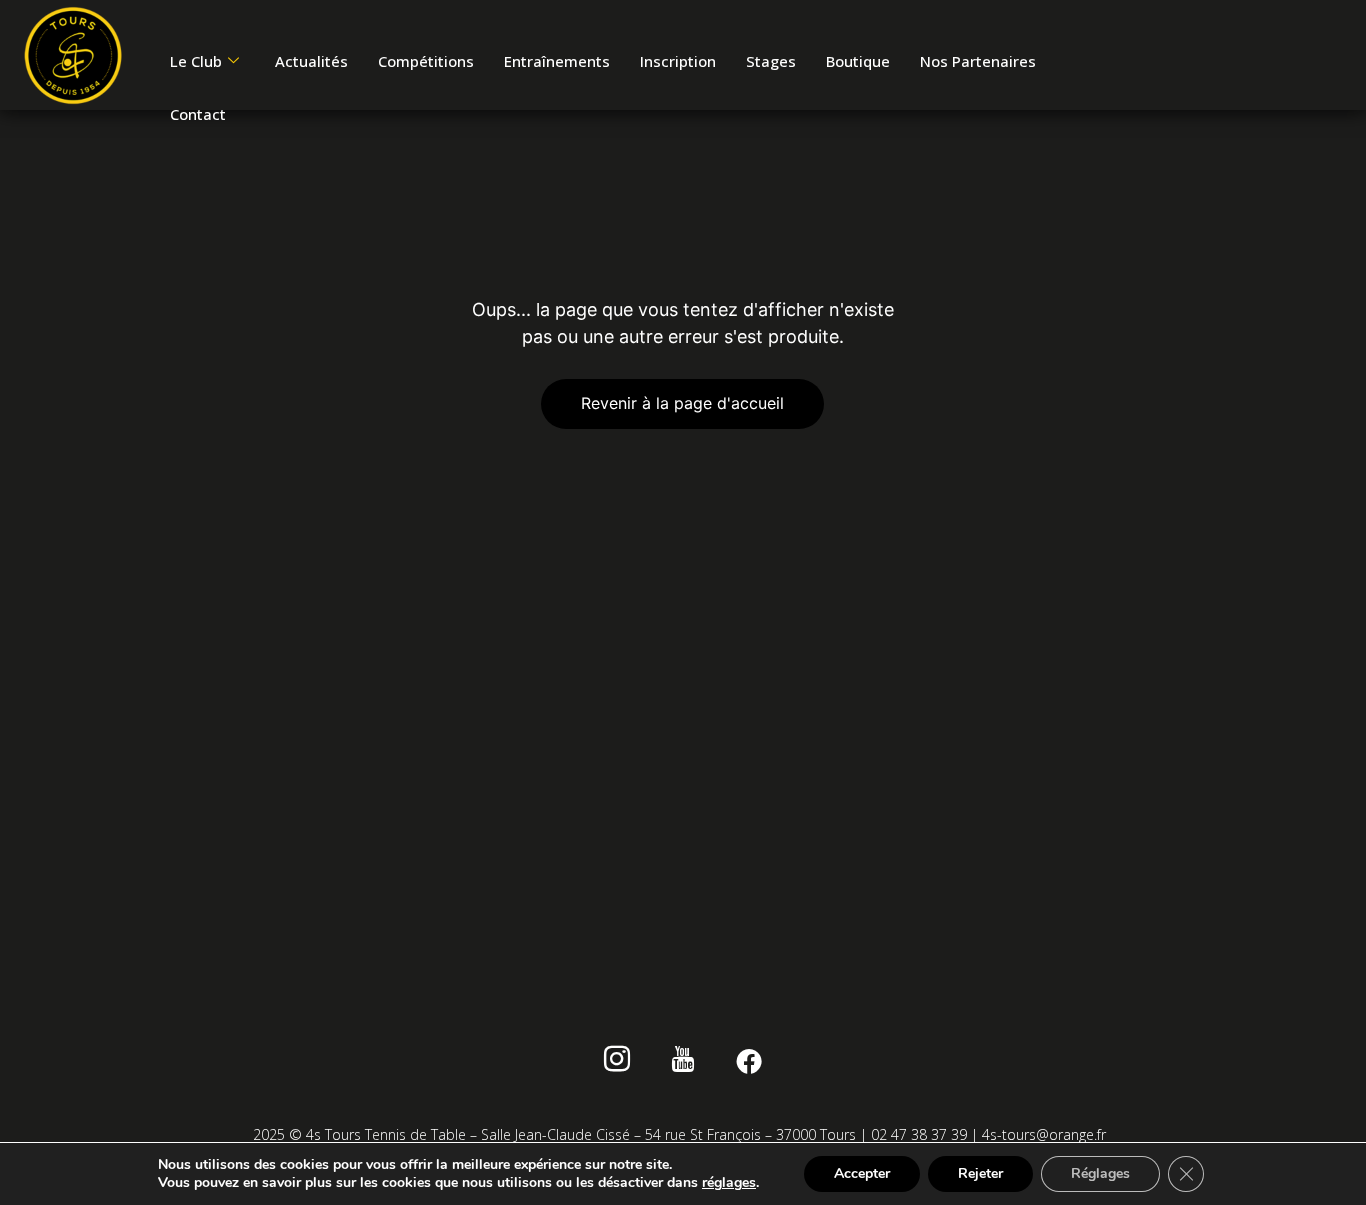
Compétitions (426, 61)
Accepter (862, 1173)
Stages (771, 61)
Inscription (678, 61)
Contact (198, 114)
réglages (729, 1183)
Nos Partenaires (978, 61)
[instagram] (617, 1062)
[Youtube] (683, 1062)
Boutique (858, 61)
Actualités (311, 61)
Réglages (1100, 1173)
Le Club (196, 61)
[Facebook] (749, 1062)
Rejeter (980, 1173)
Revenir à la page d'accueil (682, 403)
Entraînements (557, 61)
